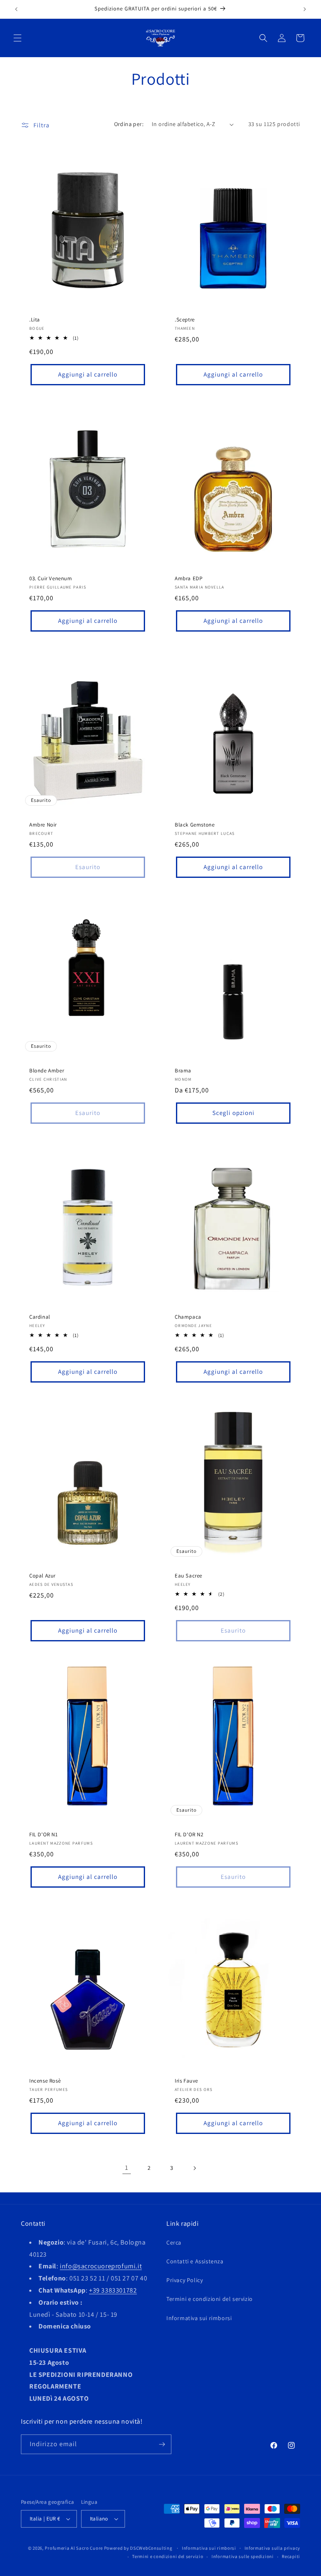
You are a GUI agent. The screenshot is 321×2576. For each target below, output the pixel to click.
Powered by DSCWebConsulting (138, 2548)
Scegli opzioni (233, 1113)
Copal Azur (42, 1576)
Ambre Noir (43, 825)
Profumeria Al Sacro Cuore (74, 2548)
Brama (183, 1071)
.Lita (35, 320)
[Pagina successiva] (194, 2168)
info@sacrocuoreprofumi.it (101, 2266)
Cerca (174, 2242)
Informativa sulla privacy (273, 2548)
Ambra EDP (189, 579)
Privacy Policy (185, 2280)
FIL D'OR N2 (189, 1835)
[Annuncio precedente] (16, 9)
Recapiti (291, 2556)
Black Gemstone (195, 825)
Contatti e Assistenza (195, 2261)
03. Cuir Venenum (51, 579)
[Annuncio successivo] (305, 9)
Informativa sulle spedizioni (243, 2556)
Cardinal (40, 1317)
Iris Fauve (186, 2081)
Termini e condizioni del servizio (210, 2299)
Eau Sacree (189, 1576)
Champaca (188, 1317)
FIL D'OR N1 (44, 1835)
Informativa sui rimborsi (199, 2318)
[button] (18, 38)
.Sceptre (185, 320)
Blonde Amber (47, 1071)
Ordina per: (129, 124)
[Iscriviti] (162, 2444)
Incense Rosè (45, 2081)
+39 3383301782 (113, 2290)
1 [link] (127, 2168)
